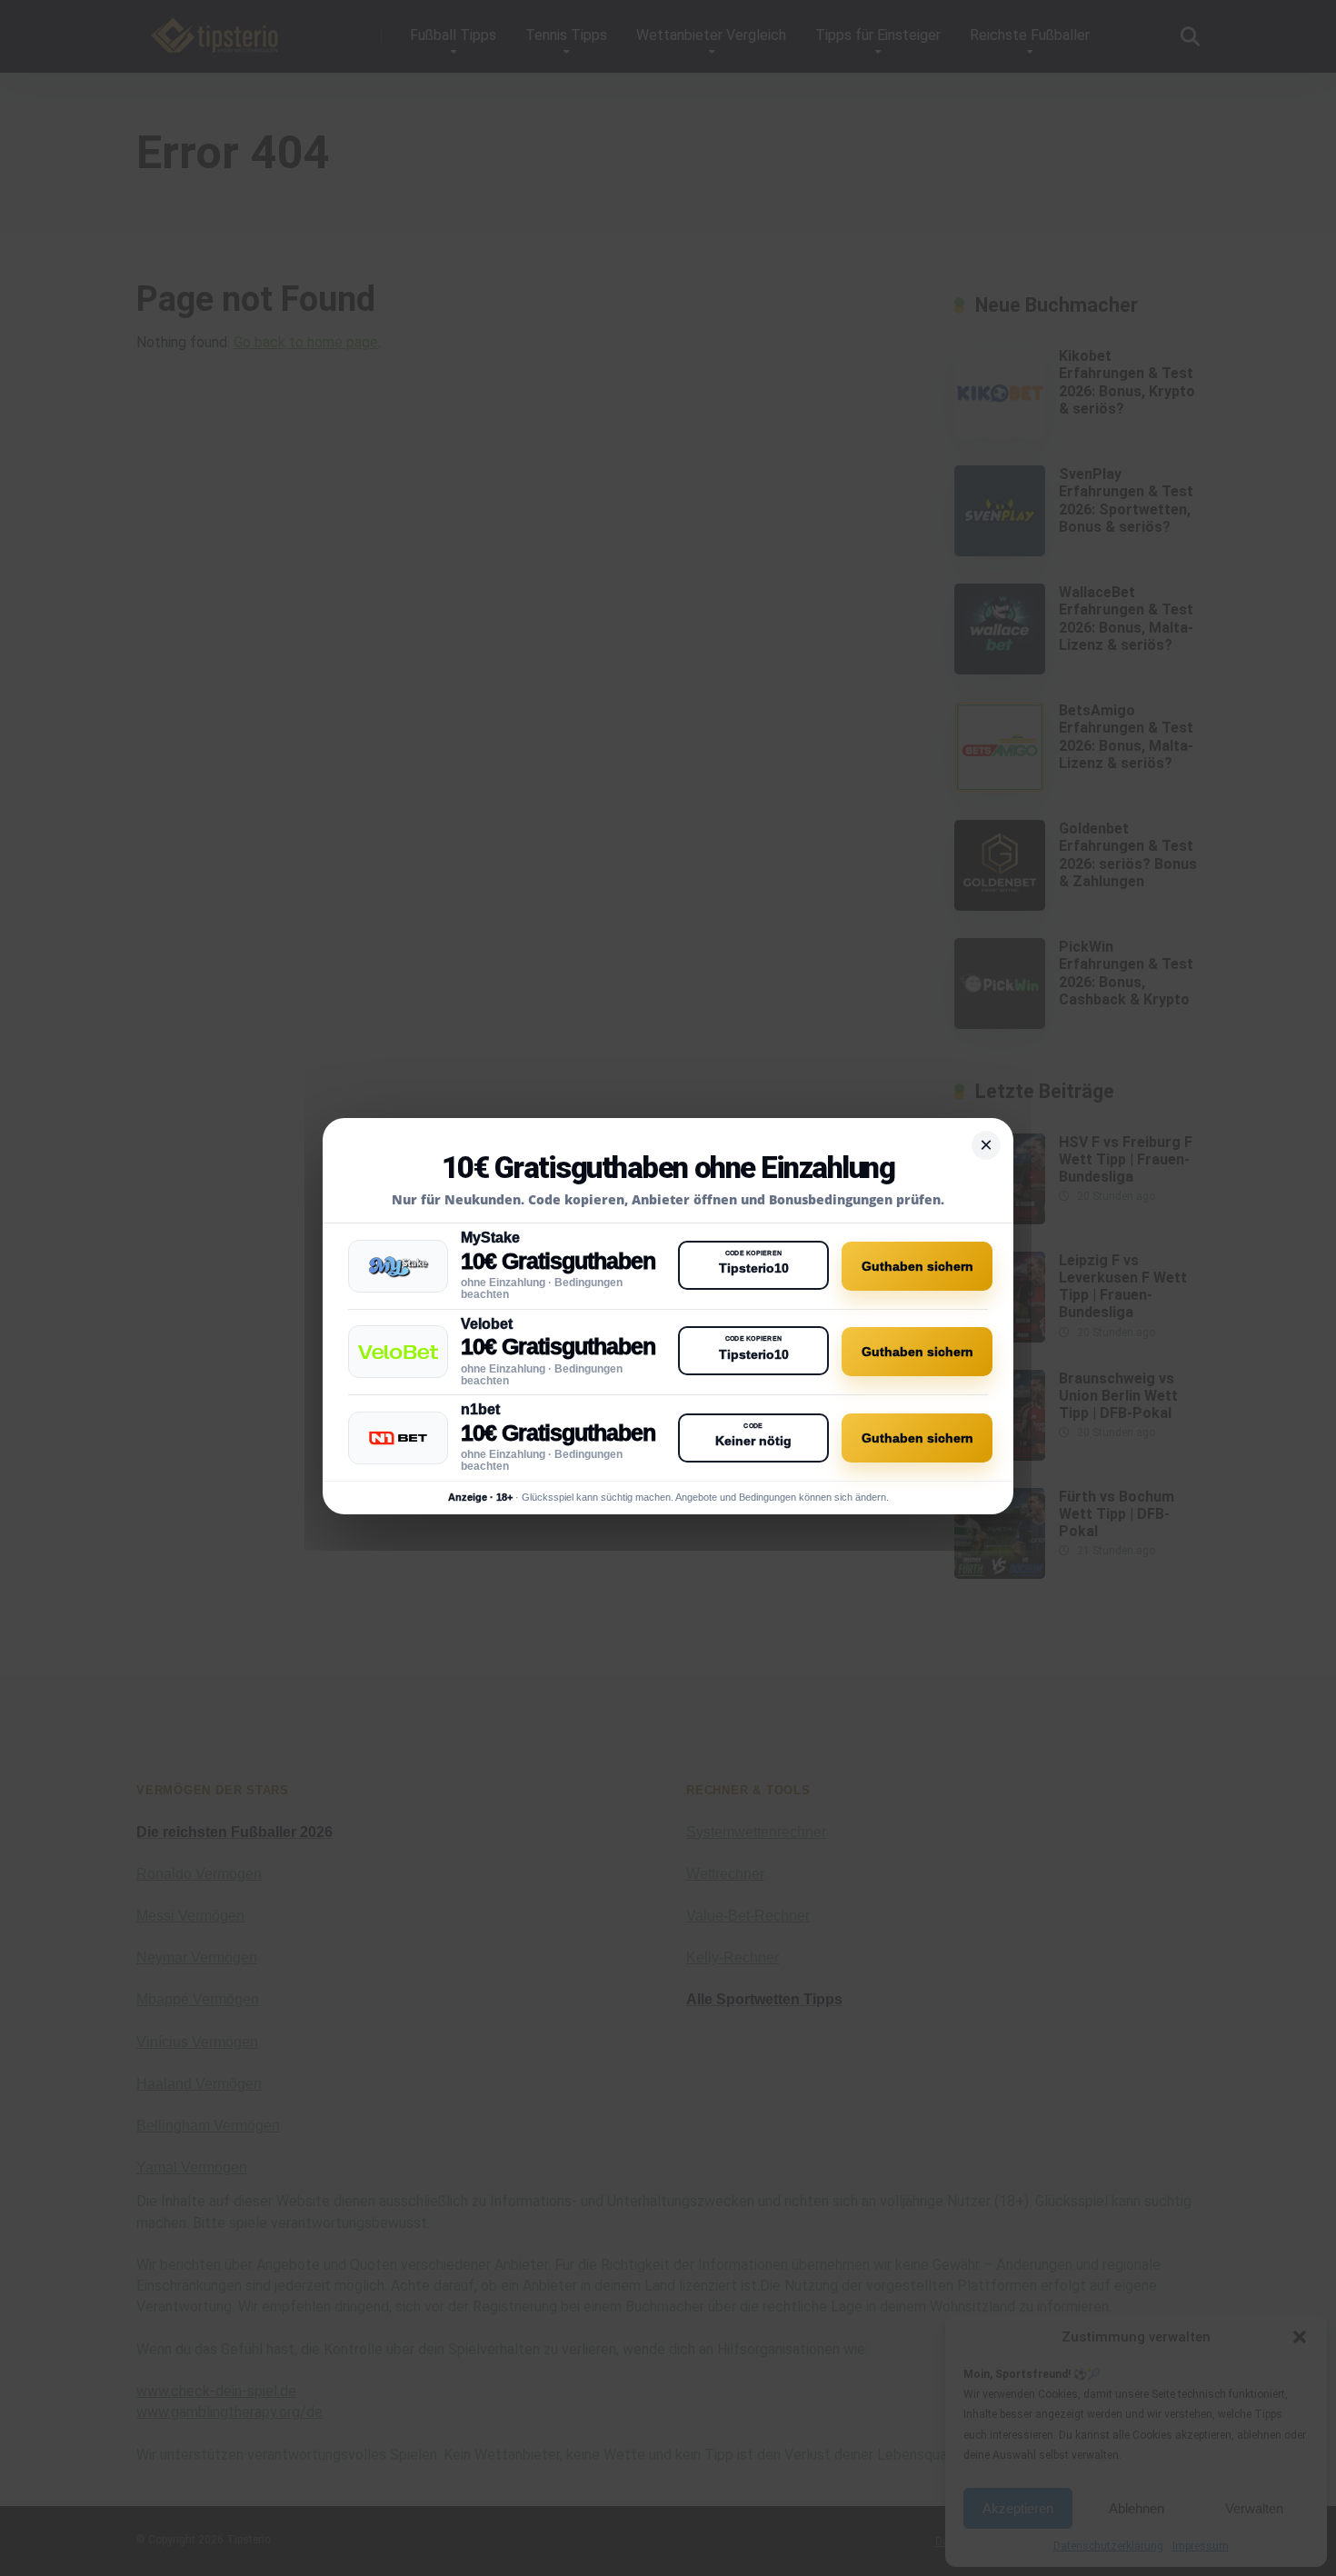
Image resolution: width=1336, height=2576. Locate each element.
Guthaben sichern (917, 1266)
